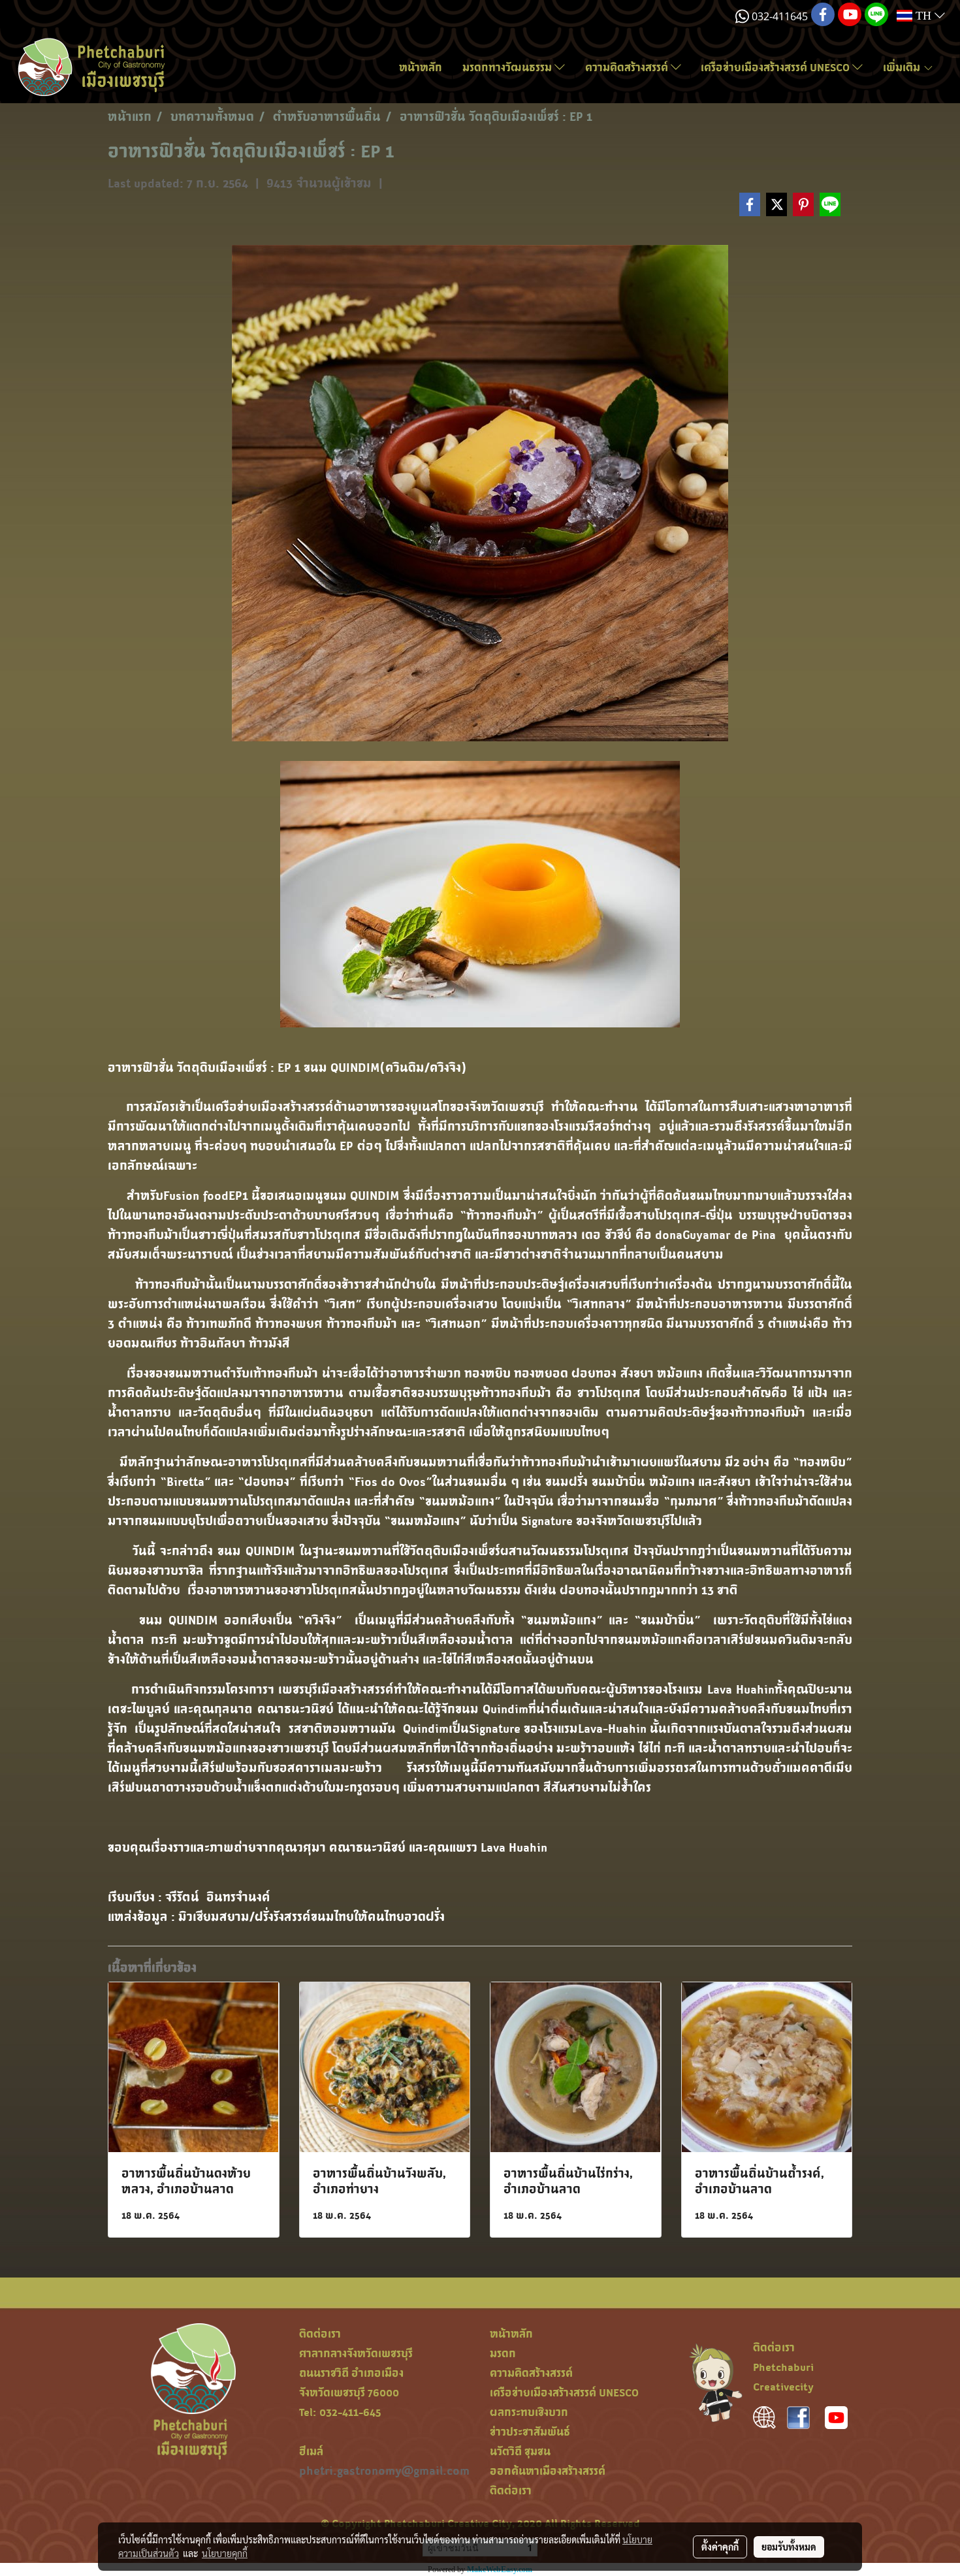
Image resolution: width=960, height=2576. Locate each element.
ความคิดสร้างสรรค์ (628, 67)
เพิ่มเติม (903, 67)
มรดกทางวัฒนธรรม (508, 67)
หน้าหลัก (421, 67)
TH (923, 16)
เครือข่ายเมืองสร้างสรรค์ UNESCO (776, 67)
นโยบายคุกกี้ (225, 2553)
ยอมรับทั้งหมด (789, 2547)
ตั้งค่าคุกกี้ (720, 2547)
